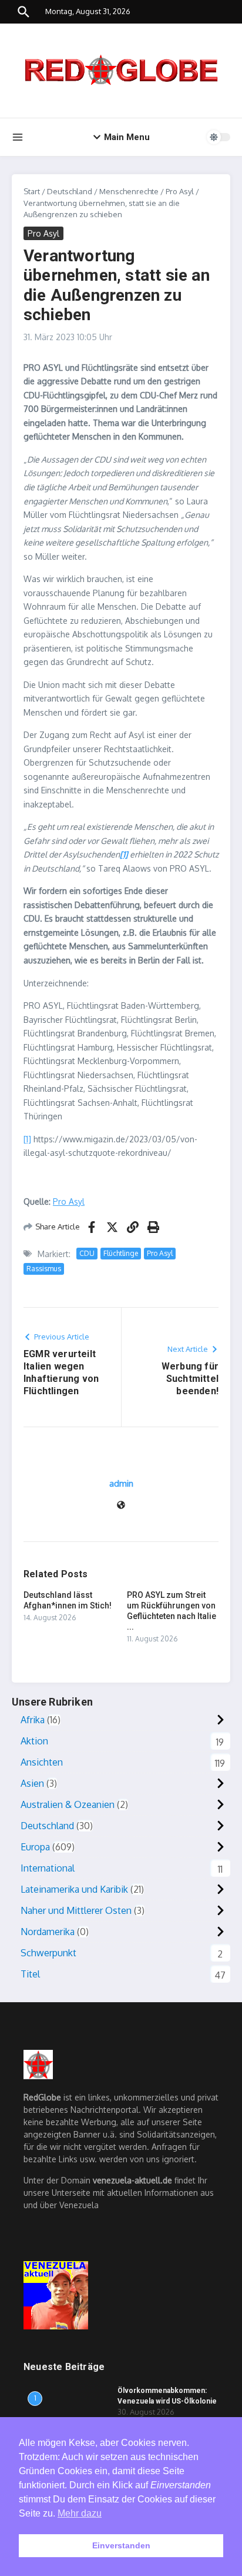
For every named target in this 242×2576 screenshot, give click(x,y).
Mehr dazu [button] (80, 2513)
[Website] (121, 1506)
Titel (30, 1974)
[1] (27, 1139)
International (48, 1868)
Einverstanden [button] (121, 2545)
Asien (32, 1783)
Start (32, 191)
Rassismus (44, 1269)
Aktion (34, 1741)
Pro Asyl (180, 191)
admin (121, 1483)
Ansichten (42, 1762)
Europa (35, 1847)
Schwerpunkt (48, 1953)
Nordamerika (48, 1932)
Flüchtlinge (121, 1253)
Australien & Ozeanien (68, 1804)
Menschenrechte (129, 191)
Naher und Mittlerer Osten (76, 1910)
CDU (87, 1253)
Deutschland (70, 191)
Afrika (33, 1720)
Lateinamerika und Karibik (74, 1889)
